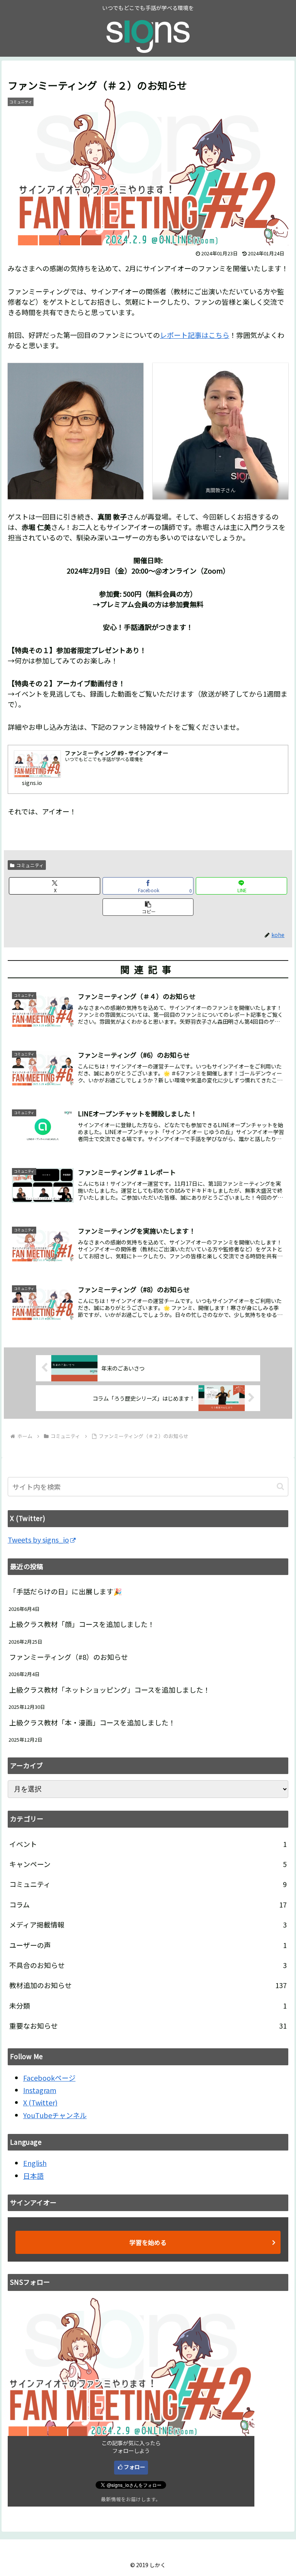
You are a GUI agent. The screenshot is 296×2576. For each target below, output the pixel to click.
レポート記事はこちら (195, 335)
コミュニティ (30, 865)
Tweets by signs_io (38, 1540)
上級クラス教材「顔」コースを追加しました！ (82, 1624)
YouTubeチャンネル (55, 2115)
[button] (148, 907)
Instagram (40, 2090)
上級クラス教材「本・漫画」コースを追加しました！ (92, 1722)
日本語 (34, 2176)
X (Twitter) (40, 2102)
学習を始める (148, 2242)
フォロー (135, 2467)
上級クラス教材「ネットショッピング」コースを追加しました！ (110, 1690)
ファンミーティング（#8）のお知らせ (69, 1657)
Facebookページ (49, 2078)
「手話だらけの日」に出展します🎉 (66, 1591)
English (35, 2163)
